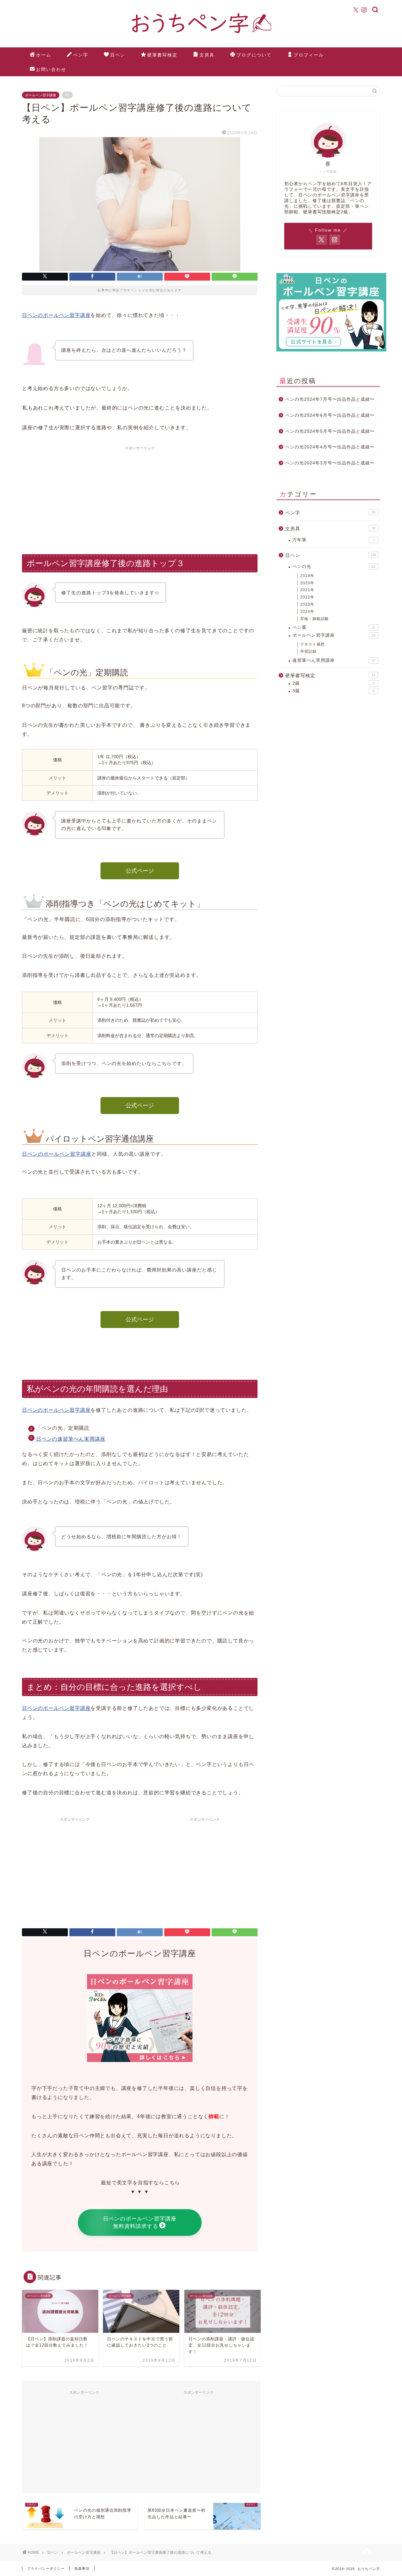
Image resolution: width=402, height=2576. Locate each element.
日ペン (118, 55)
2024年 (307, 612)
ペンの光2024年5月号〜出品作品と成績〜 (330, 431)
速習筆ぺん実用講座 (333, 660)
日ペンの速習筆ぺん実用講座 (71, 1439)
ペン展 (333, 627)
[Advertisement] (140, 497)
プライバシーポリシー (46, 2568)
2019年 (307, 576)
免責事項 (82, 2568)
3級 (333, 691)
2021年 (307, 590)
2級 (333, 683)
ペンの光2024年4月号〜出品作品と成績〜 (330, 447)
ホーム (44, 55)
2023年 (307, 604)
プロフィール (309, 55)
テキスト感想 (312, 644)
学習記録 (308, 651)
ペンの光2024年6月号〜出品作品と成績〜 (330, 415)
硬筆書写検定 (162, 55)
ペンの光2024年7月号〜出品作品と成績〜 (330, 399)
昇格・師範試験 (315, 619)
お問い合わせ (51, 69)
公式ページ (140, 871)
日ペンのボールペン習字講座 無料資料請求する (140, 2223)
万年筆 (333, 540)
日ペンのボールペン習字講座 (56, 315)
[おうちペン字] (201, 37)
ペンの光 (334, 567)
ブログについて (254, 55)
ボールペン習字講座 (41, 95)
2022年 (307, 597)
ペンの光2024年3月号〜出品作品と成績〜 (330, 463)
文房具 (207, 55)
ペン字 (81, 55)
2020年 (307, 583)
